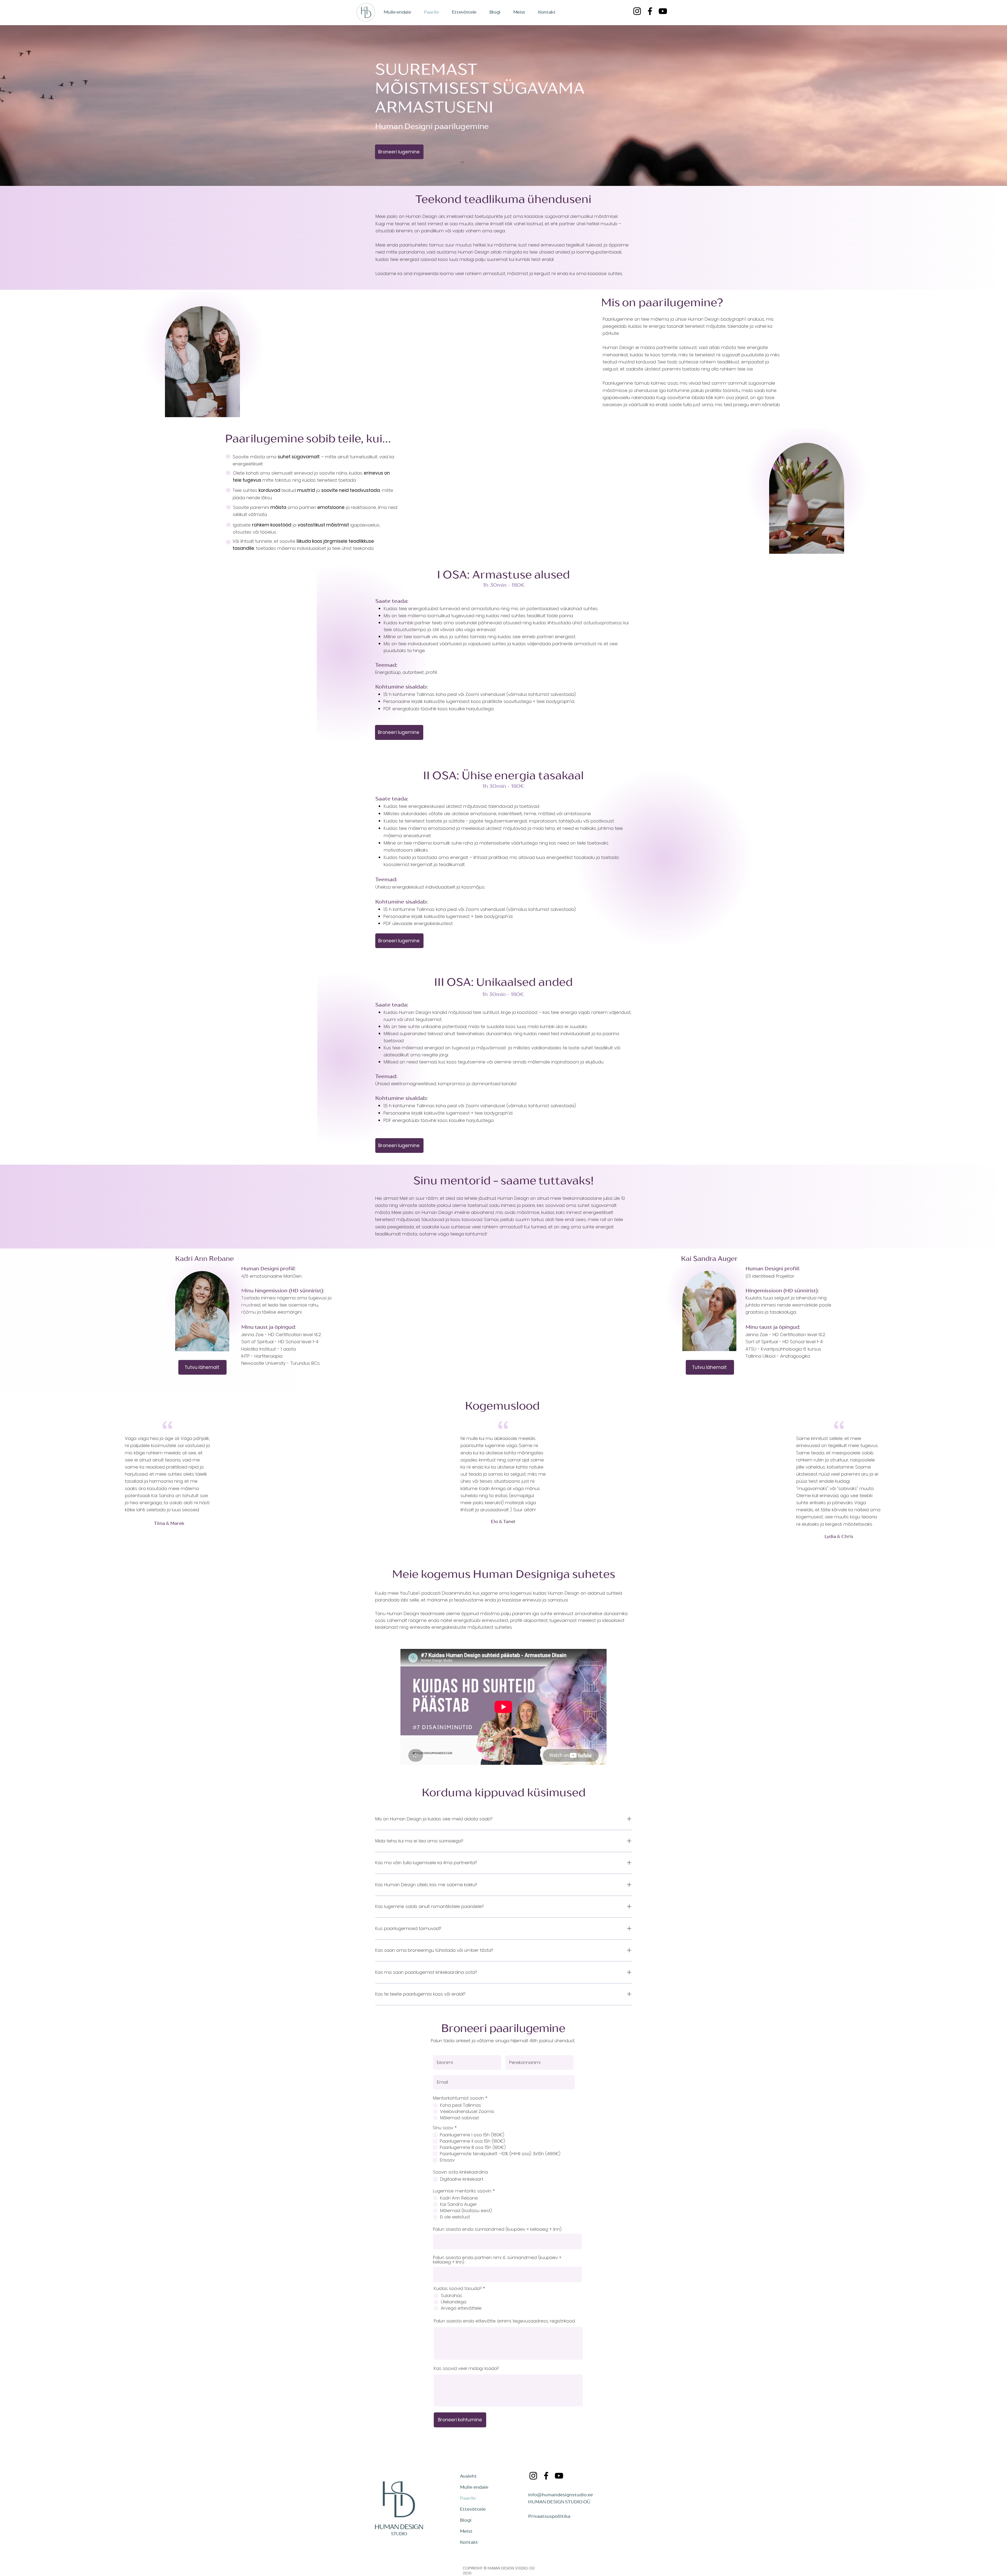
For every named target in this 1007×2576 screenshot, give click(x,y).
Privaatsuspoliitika (549, 2516)
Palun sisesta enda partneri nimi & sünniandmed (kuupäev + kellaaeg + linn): (497, 2260)
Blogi (466, 2520)
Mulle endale (474, 2487)
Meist (466, 2531)
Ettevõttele (473, 2509)
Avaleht (468, 2476)
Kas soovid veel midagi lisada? (466, 2368)
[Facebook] (650, 11)
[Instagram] (637, 11)
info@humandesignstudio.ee (561, 2495)
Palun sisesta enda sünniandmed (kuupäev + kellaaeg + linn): (497, 2229)
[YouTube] (663, 11)
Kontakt (469, 2542)
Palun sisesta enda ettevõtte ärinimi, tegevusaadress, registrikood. (504, 2321)
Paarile (468, 2498)
